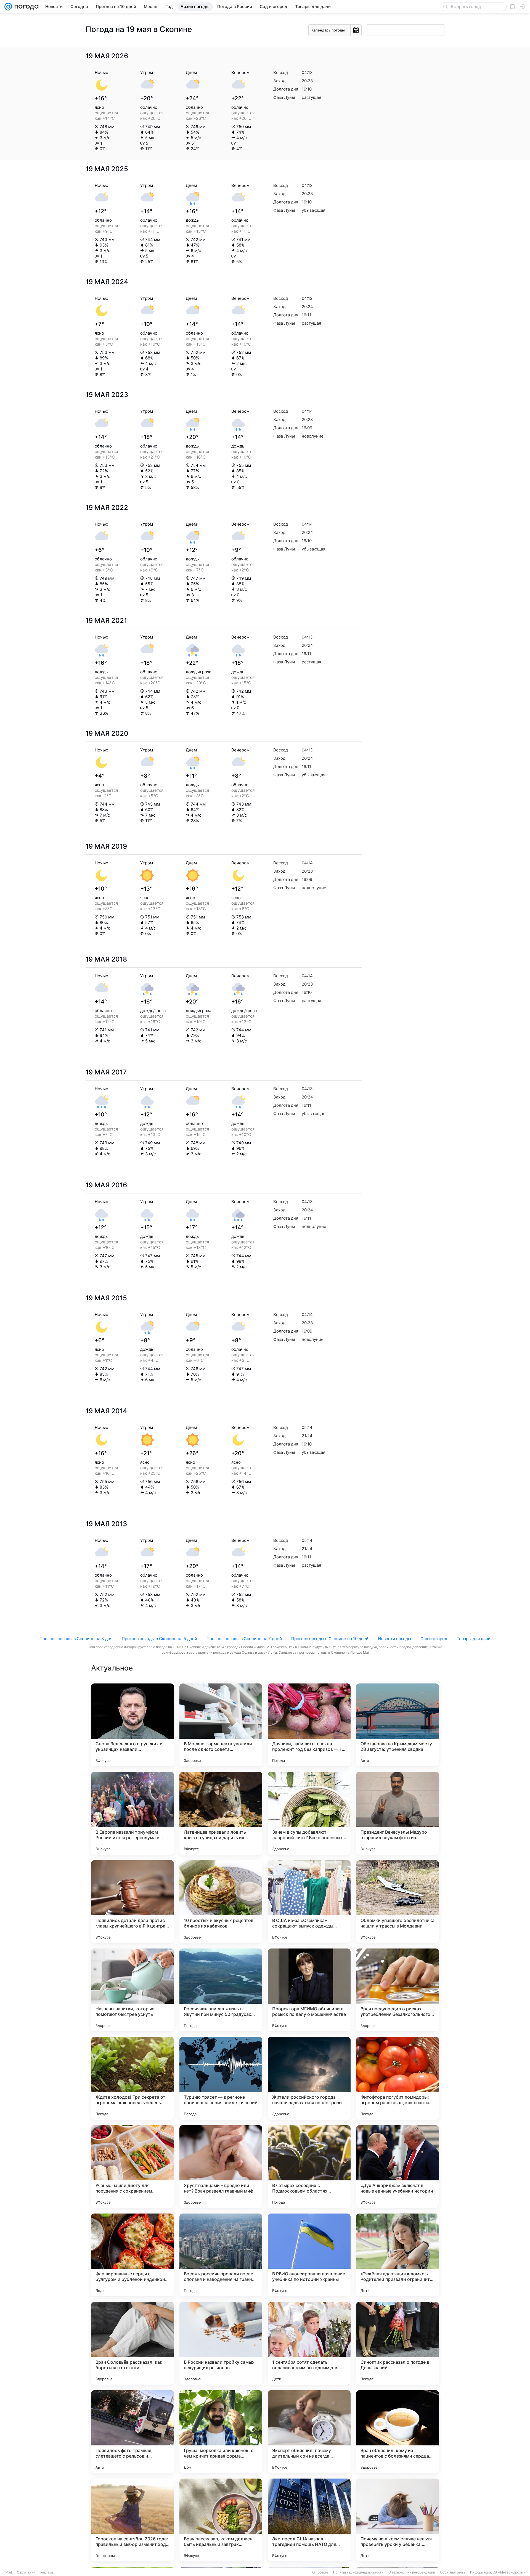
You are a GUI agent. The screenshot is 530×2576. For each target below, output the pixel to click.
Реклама (47, 2572)
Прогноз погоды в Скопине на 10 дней (330, 1639)
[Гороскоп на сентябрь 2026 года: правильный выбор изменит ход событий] (132, 2520)
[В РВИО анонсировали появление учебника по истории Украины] (309, 2255)
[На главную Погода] (25, 7)
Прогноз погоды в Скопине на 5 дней (159, 1639)
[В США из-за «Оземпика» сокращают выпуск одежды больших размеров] (309, 1902)
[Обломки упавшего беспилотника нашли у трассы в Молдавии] (397, 1902)
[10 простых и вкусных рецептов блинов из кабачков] (221, 1902)
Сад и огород (434, 1639)
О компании (26, 2572)
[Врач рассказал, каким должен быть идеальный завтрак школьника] (221, 2520)
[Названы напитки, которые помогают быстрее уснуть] (132, 1990)
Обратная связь (453, 2572)
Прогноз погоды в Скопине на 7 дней (244, 1639)
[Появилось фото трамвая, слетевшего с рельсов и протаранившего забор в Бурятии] (132, 2432)
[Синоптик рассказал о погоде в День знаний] (397, 2343)
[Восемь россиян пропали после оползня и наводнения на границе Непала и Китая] (221, 2255)
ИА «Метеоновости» (509, 2572)
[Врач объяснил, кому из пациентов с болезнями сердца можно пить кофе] (397, 2432)
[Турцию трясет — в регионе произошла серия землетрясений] (221, 2078)
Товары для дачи (474, 1639)
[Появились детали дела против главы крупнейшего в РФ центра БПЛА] (132, 1902)
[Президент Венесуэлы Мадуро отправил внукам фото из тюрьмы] (397, 1813)
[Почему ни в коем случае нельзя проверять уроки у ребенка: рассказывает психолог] (397, 2520)
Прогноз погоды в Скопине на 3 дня (76, 1639)
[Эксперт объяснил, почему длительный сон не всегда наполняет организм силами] (309, 2432)
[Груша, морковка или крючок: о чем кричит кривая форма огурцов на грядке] (221, 2432)
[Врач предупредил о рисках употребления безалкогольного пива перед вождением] (397, 1990)
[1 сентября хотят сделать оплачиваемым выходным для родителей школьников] (309, 2343)
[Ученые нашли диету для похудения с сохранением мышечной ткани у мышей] (132, 2167)
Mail (9, 2572)
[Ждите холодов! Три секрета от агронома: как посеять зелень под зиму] (132, 2078)
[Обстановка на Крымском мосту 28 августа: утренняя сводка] (397, 1725)
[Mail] (8, 7)
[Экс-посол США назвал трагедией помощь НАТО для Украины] (309, 2520)
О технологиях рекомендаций (412, 2572)
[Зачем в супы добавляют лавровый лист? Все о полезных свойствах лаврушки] (309, 1813)
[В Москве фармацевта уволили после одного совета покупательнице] (221, 1725)
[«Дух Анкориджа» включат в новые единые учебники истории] (397, 2167)
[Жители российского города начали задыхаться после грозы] (309, 2078)
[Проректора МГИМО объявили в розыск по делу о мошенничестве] (309, 1990)
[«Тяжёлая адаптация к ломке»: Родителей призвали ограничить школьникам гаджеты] (397, 2255)
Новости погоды (394, 1639)
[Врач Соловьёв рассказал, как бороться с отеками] (132, 2343)
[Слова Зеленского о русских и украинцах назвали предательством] (132, 1725)
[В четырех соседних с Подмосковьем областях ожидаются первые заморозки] (309, 2167)
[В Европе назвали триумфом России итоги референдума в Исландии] (132, 1813)
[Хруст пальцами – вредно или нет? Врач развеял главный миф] (221, 2167)
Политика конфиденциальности (358, 2572)
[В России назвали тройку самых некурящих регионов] (221, 2343)
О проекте (320, 2572)
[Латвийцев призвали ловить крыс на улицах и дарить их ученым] (221, 1813)
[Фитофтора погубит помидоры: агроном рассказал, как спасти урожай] (397, 2078)
